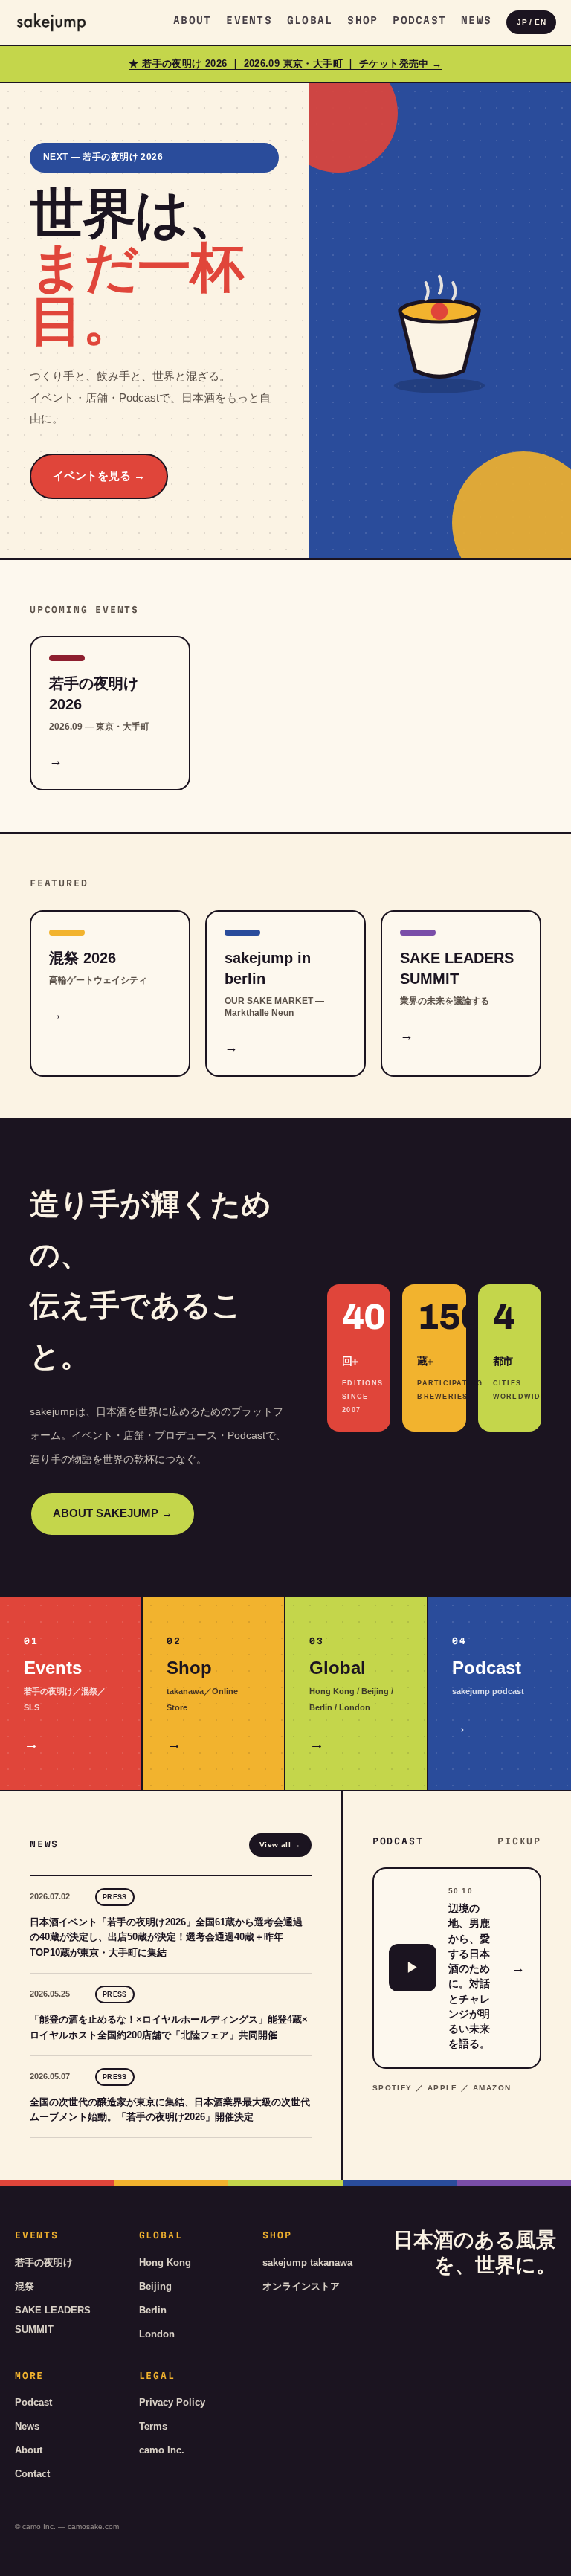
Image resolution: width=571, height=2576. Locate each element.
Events (249, 20)
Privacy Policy (172, 2402)
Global (310, 20)
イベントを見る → (99, 476)
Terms (153, 2426)
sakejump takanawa (307, 2263)
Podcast (419, 20)
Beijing (155, 2286)
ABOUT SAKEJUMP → (113, 1513)
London (157, 2334)
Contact (32, 2474)
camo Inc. (162, 2450)
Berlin (153, 2310)
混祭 (25, 2286)
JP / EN (531, 22)
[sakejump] (51, 22)
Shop (362, 20)
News (476, 20)
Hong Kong (165, 2263)
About (192, 20)
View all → (280, 1845)
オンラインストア (301, 2286)
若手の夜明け (44, 2263)
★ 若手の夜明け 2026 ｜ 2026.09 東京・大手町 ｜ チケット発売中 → (285, 64)
